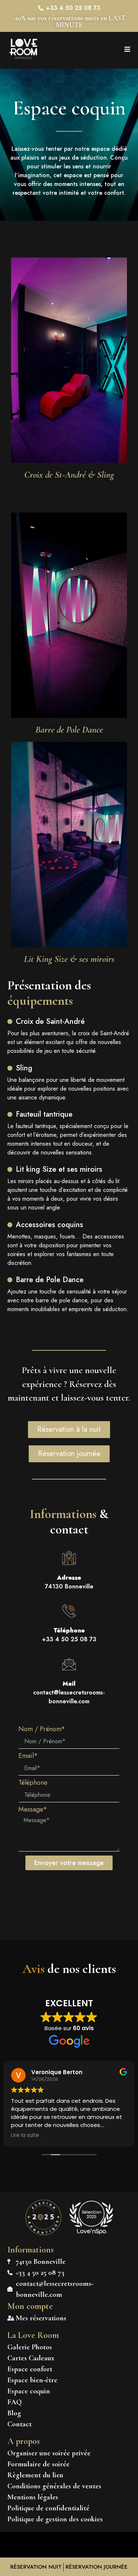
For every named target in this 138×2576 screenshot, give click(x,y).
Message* (33, 1810)
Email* (28, 1756)
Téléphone (33, 1783)
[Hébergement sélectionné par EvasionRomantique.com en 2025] (43, 2234)
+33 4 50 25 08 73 (69, 1635)
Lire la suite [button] (25, 2135)
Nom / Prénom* (42, 1730)
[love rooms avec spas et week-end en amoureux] (91, 2232)
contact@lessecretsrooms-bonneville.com (69, 1692)
